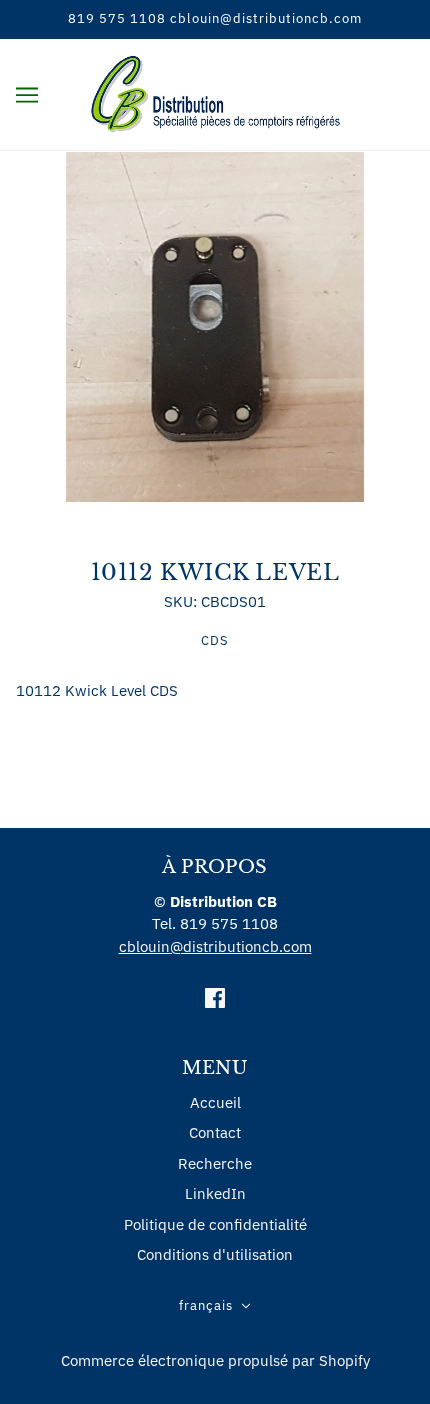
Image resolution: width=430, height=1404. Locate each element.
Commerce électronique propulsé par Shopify (215, 1360)
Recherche (215, 1163)
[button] (215, 1306)
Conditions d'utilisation (215, 1254)
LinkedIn (215, 1193)
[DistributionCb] (215, 92)
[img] (215, 997)
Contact (215, 1132)
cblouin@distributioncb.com (215, 946)
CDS (215, 640)
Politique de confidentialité (215, 1224)
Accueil (215, 1102)
